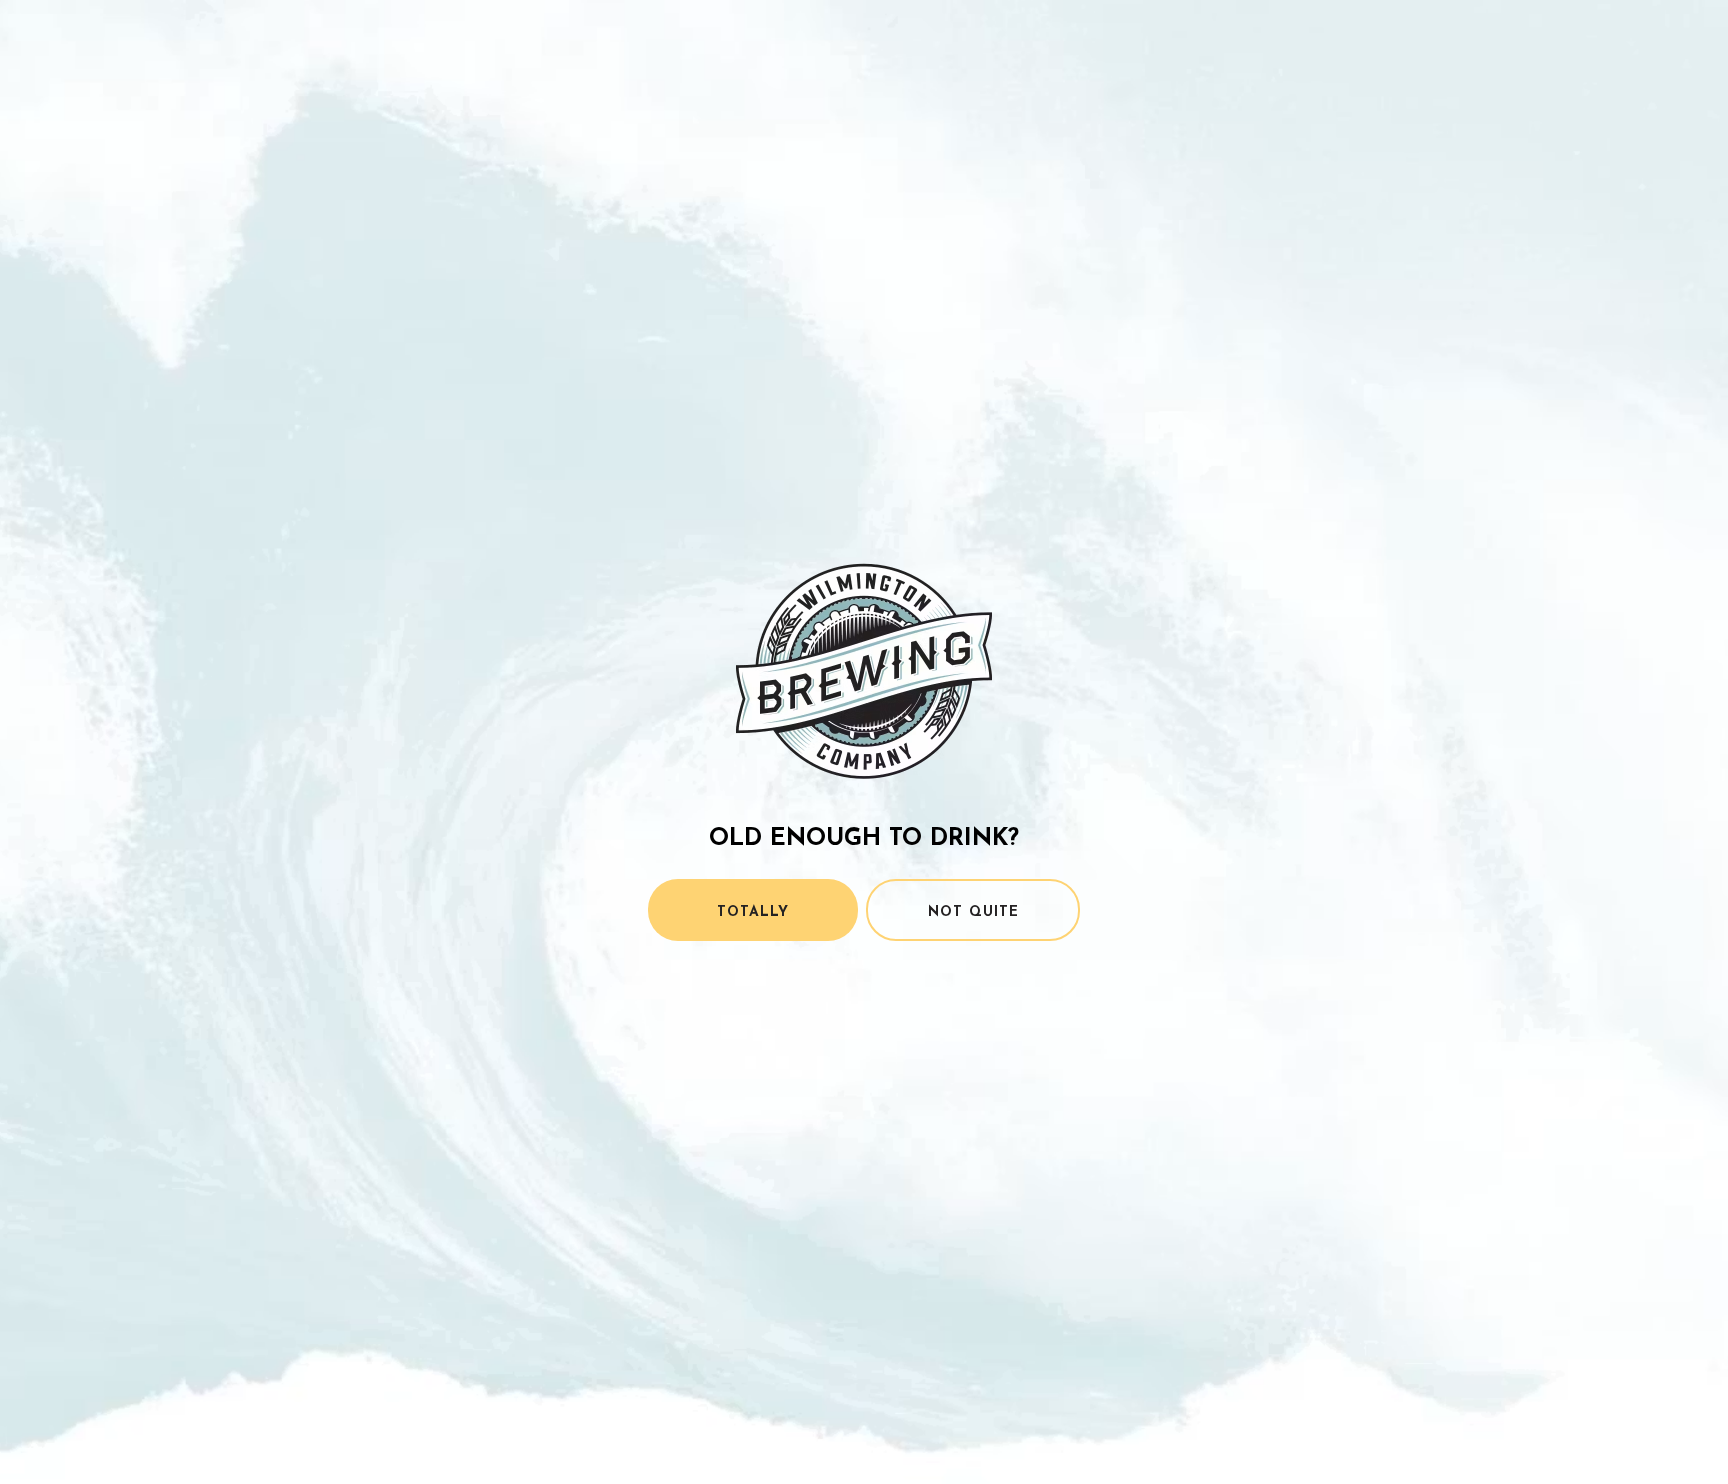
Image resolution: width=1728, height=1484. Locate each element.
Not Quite (973, 912)
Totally (753, 912)
